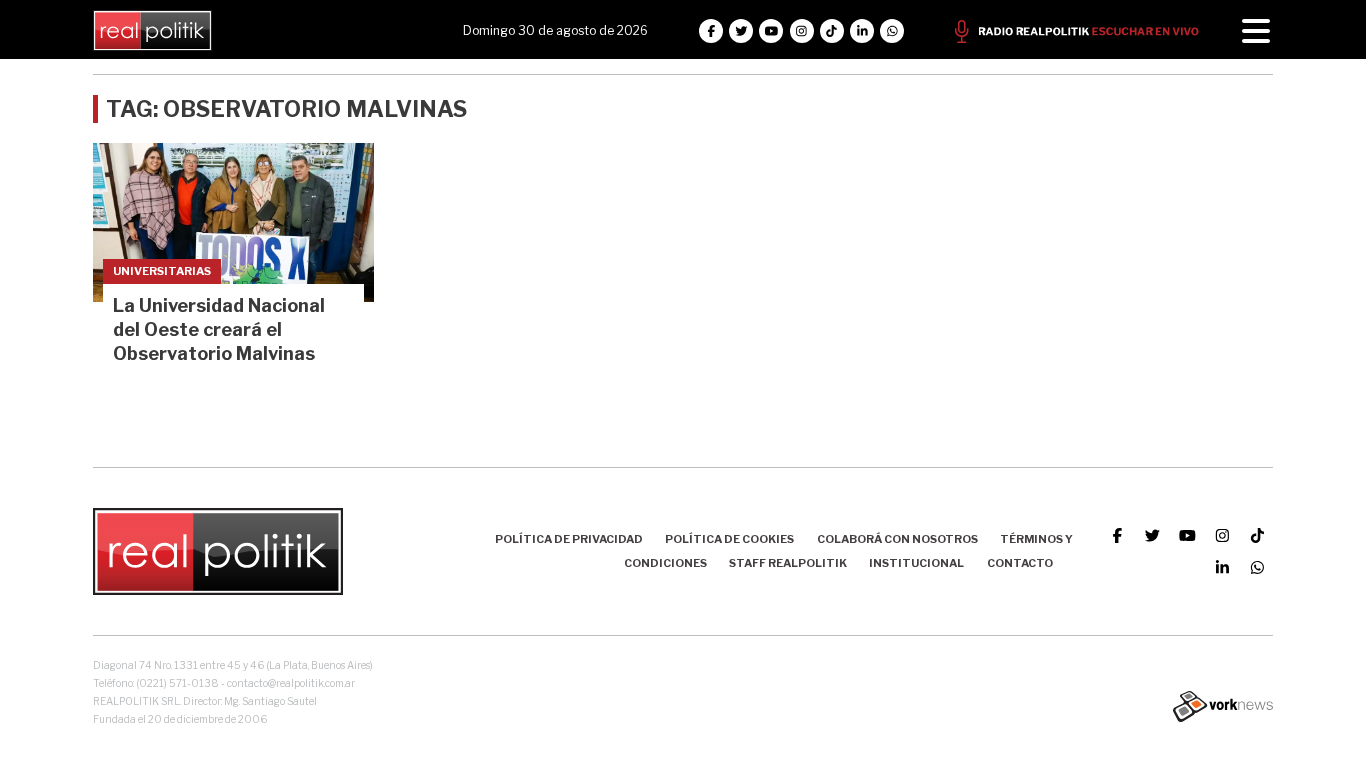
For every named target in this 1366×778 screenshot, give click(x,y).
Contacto (1020, 563)
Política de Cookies (729, 539)
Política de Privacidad (569, 539)
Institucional (916, 563)
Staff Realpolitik (788, 563)
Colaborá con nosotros (897, 539)
